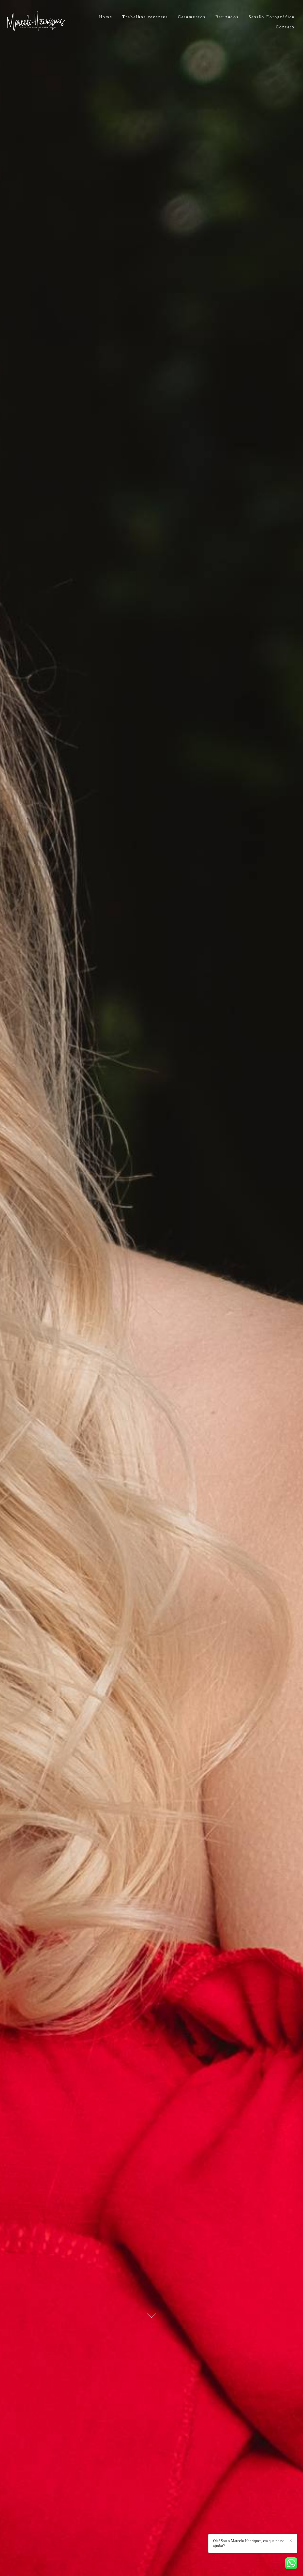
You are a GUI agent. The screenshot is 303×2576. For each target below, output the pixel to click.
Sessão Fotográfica (272, 17)
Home (106, 17)
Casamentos (192, 17)
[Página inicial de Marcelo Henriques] (44, 22)
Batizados (227, 17)
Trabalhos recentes (145, 17)
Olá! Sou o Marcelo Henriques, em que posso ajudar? (249, 2543)
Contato (285, 27)
